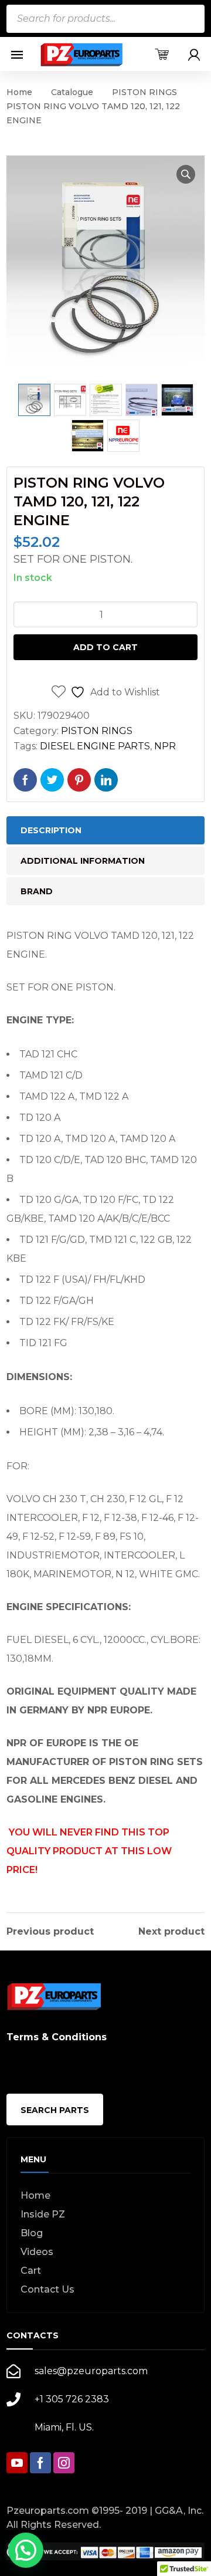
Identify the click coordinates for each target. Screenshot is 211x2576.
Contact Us (47, 2289)
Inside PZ (43, 2214)
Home (19, 92)
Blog (32, 2233)
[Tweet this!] (52, 780)
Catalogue (72, 92)
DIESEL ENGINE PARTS (95, 746)
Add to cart (105, 647)
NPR (165, 746)
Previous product (50, 1932)
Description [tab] (51, 830)
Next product (171, 1932)
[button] (186, 174)
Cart (31, 2271)
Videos (37, 2252)
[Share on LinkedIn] (106, 780)
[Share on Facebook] (25, 780)
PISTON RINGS (144, 92)
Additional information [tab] (83, 861)
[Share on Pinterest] (79, 780)
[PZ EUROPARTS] (81, 54)
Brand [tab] (37, 891)
